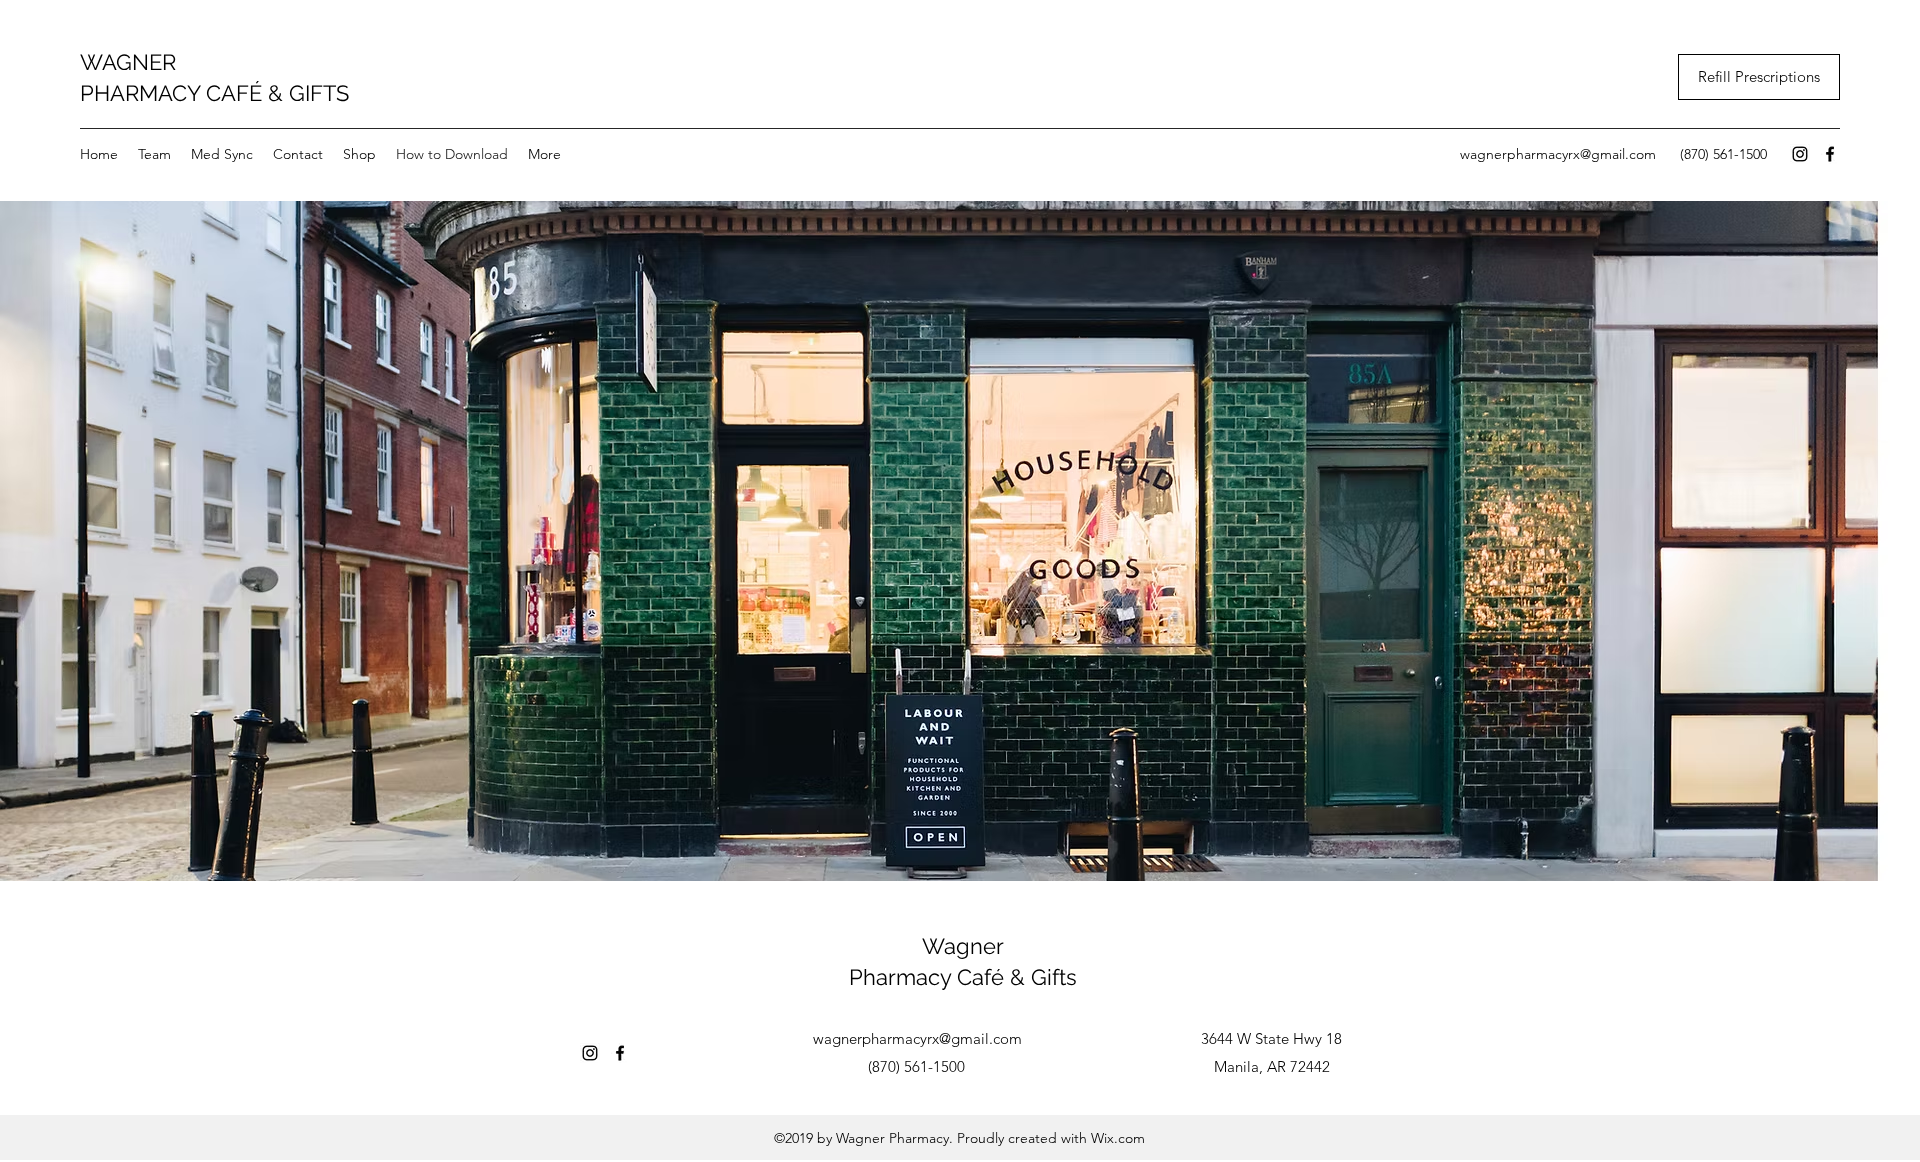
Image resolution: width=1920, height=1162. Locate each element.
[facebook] (1830, 154)
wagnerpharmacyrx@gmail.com (1558, 154)
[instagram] (1800, 154)
